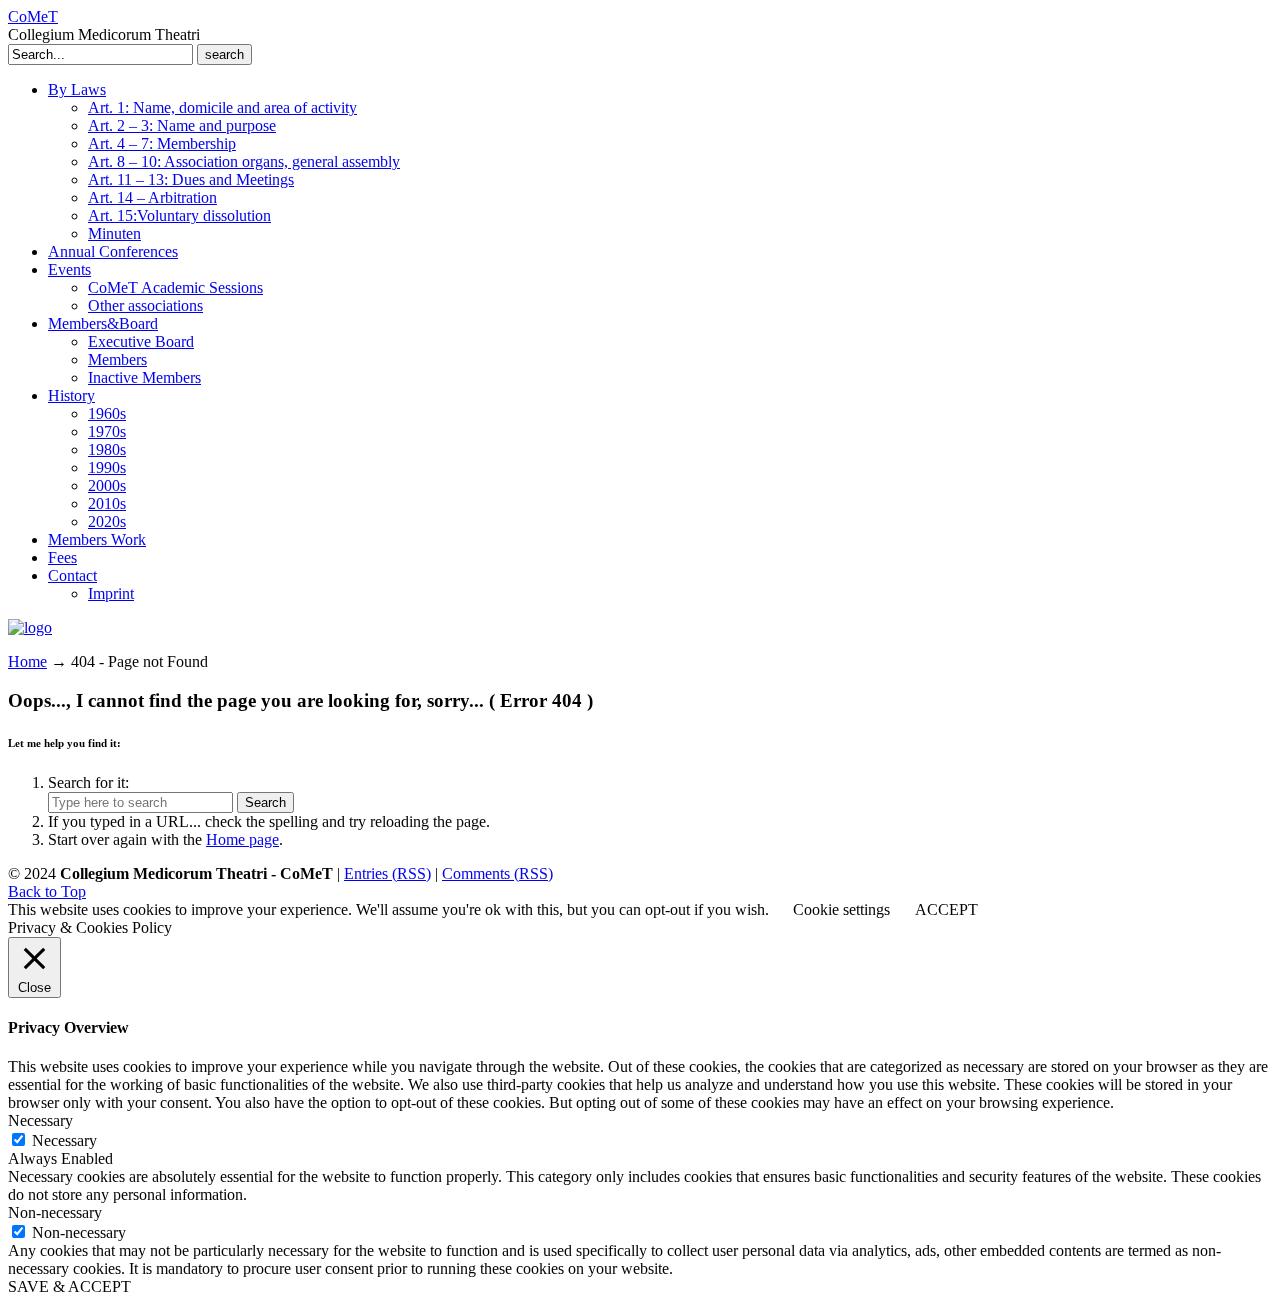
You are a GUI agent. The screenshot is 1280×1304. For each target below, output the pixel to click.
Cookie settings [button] (841, 909)
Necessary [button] (40, 1120)
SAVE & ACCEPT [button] (69, 1286)
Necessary (64, 1140)
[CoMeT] (30, 627)
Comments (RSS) (497, 873)
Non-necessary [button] (55, 1212)
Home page (242, 839)
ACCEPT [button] (946, 909)
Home (27, 661)
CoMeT (33, 16)
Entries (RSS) (387, 873)
